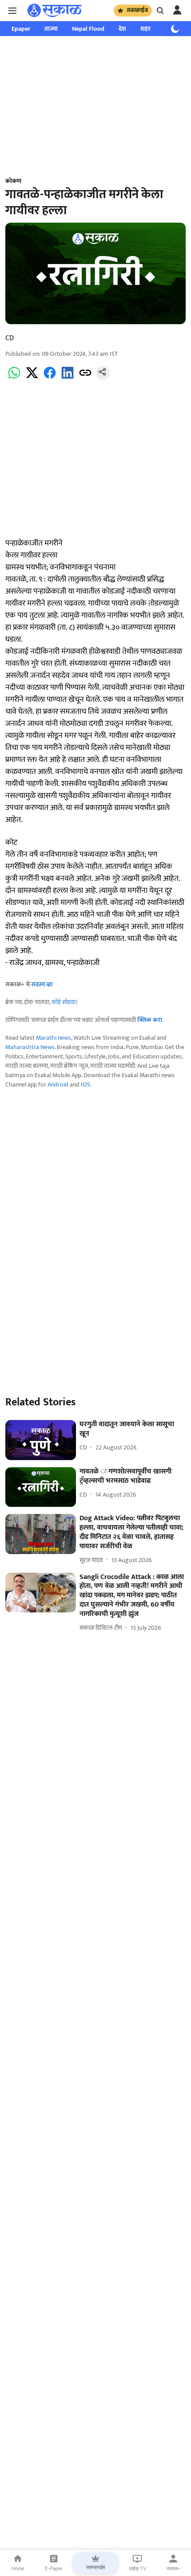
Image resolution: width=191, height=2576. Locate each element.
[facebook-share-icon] (50, 378)
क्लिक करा (150, 1020)
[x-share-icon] (32, 378)
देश (122, 29)
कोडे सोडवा (64, 1002)
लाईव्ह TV (137, 2568)
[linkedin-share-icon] (68, 378)
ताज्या (51, 29)
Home (18, 2568)
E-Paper (54, 2568)
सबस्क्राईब (137, 10)
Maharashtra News (30, 1047)
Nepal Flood (88, 29)
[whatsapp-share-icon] (14, 378)
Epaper (21, 29)
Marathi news (54, 1038)
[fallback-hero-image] (41, 1440)
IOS (86, 1085)
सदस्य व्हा (42, 984)
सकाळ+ (173, 2568)
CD (10, 338)
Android (58, 1085)
